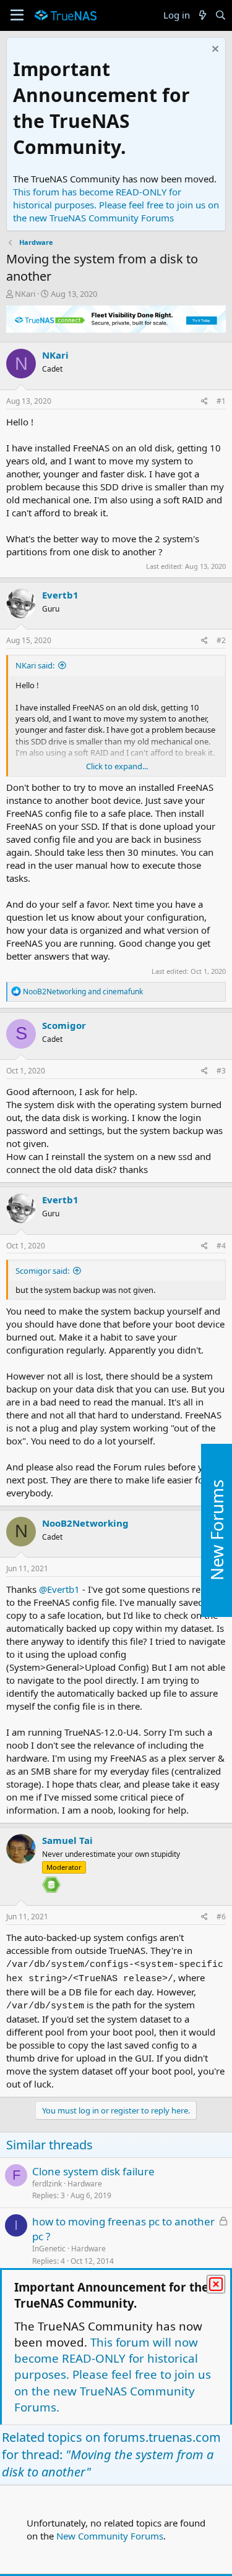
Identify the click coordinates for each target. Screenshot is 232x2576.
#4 (221, 1246)
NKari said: (35, 665)
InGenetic (49, 2249)
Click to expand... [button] (117, 766)
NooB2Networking (85, 1523)
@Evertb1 (59, 1589)
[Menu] (17, 15)
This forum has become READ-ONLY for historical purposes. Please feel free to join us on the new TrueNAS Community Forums (116, 205)
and (83, 992)
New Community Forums (110, 2536)
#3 (221, 1071)
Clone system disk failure (93, 2171)
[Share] (204, 402)
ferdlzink (47, 2184)
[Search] (221, 15)
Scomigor (64, 1025)
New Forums (217, 1530)
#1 (221, 401)
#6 (221, 1917)
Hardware (85, 2184)
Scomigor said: (42, 1271)
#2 (221, 640)
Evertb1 (60, 595)
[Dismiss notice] (214, 50)
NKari (25, 294)
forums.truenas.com (162, 2437)
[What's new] (202, 15)
